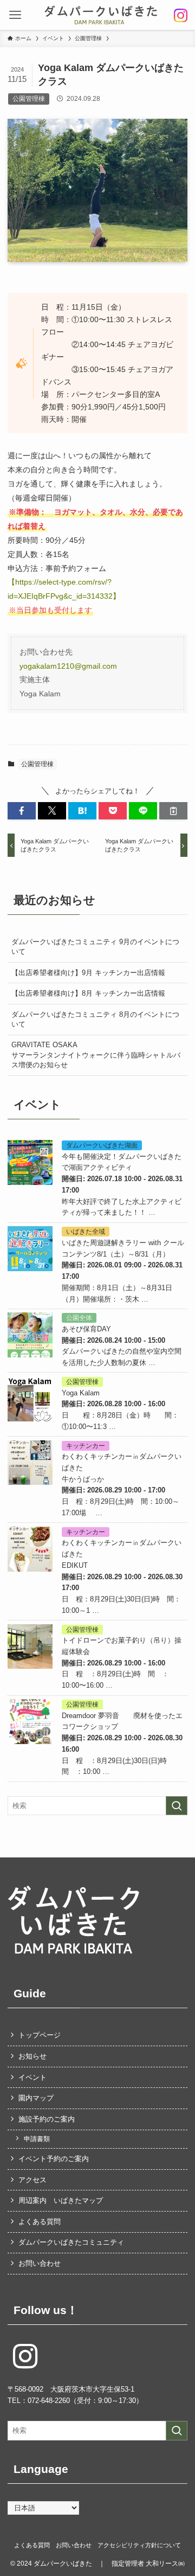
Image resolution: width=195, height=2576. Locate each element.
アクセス (32, 2180)
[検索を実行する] (177, 1806)
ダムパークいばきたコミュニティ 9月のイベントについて (95, 947)
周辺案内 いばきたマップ (61, 2200)
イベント (32, 2077)
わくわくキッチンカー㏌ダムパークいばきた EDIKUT (122, 1554)
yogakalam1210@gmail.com (68, 666)
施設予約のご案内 (47, 2119)
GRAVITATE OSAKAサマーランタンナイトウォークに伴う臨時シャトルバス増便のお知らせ (96, 1055)
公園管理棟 (37, 764)
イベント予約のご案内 (54, 2159)
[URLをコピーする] (173, 811)
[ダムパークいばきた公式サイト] (101, 15)
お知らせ (32, 2056)
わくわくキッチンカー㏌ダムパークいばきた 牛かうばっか (125, 1468)
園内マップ (36, 2098)
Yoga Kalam (81, 1393)
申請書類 (37, 2139)
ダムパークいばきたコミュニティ (71, 2242)
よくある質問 (40, 2222)
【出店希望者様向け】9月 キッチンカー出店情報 (88, 973)
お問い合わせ (40, 2263)
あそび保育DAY (87, 1329)
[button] (15, 15)
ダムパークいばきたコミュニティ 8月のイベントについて (95, 1019)
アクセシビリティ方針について (139, 2545)
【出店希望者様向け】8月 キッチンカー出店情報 (88, 993)
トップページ (40, 2035)
